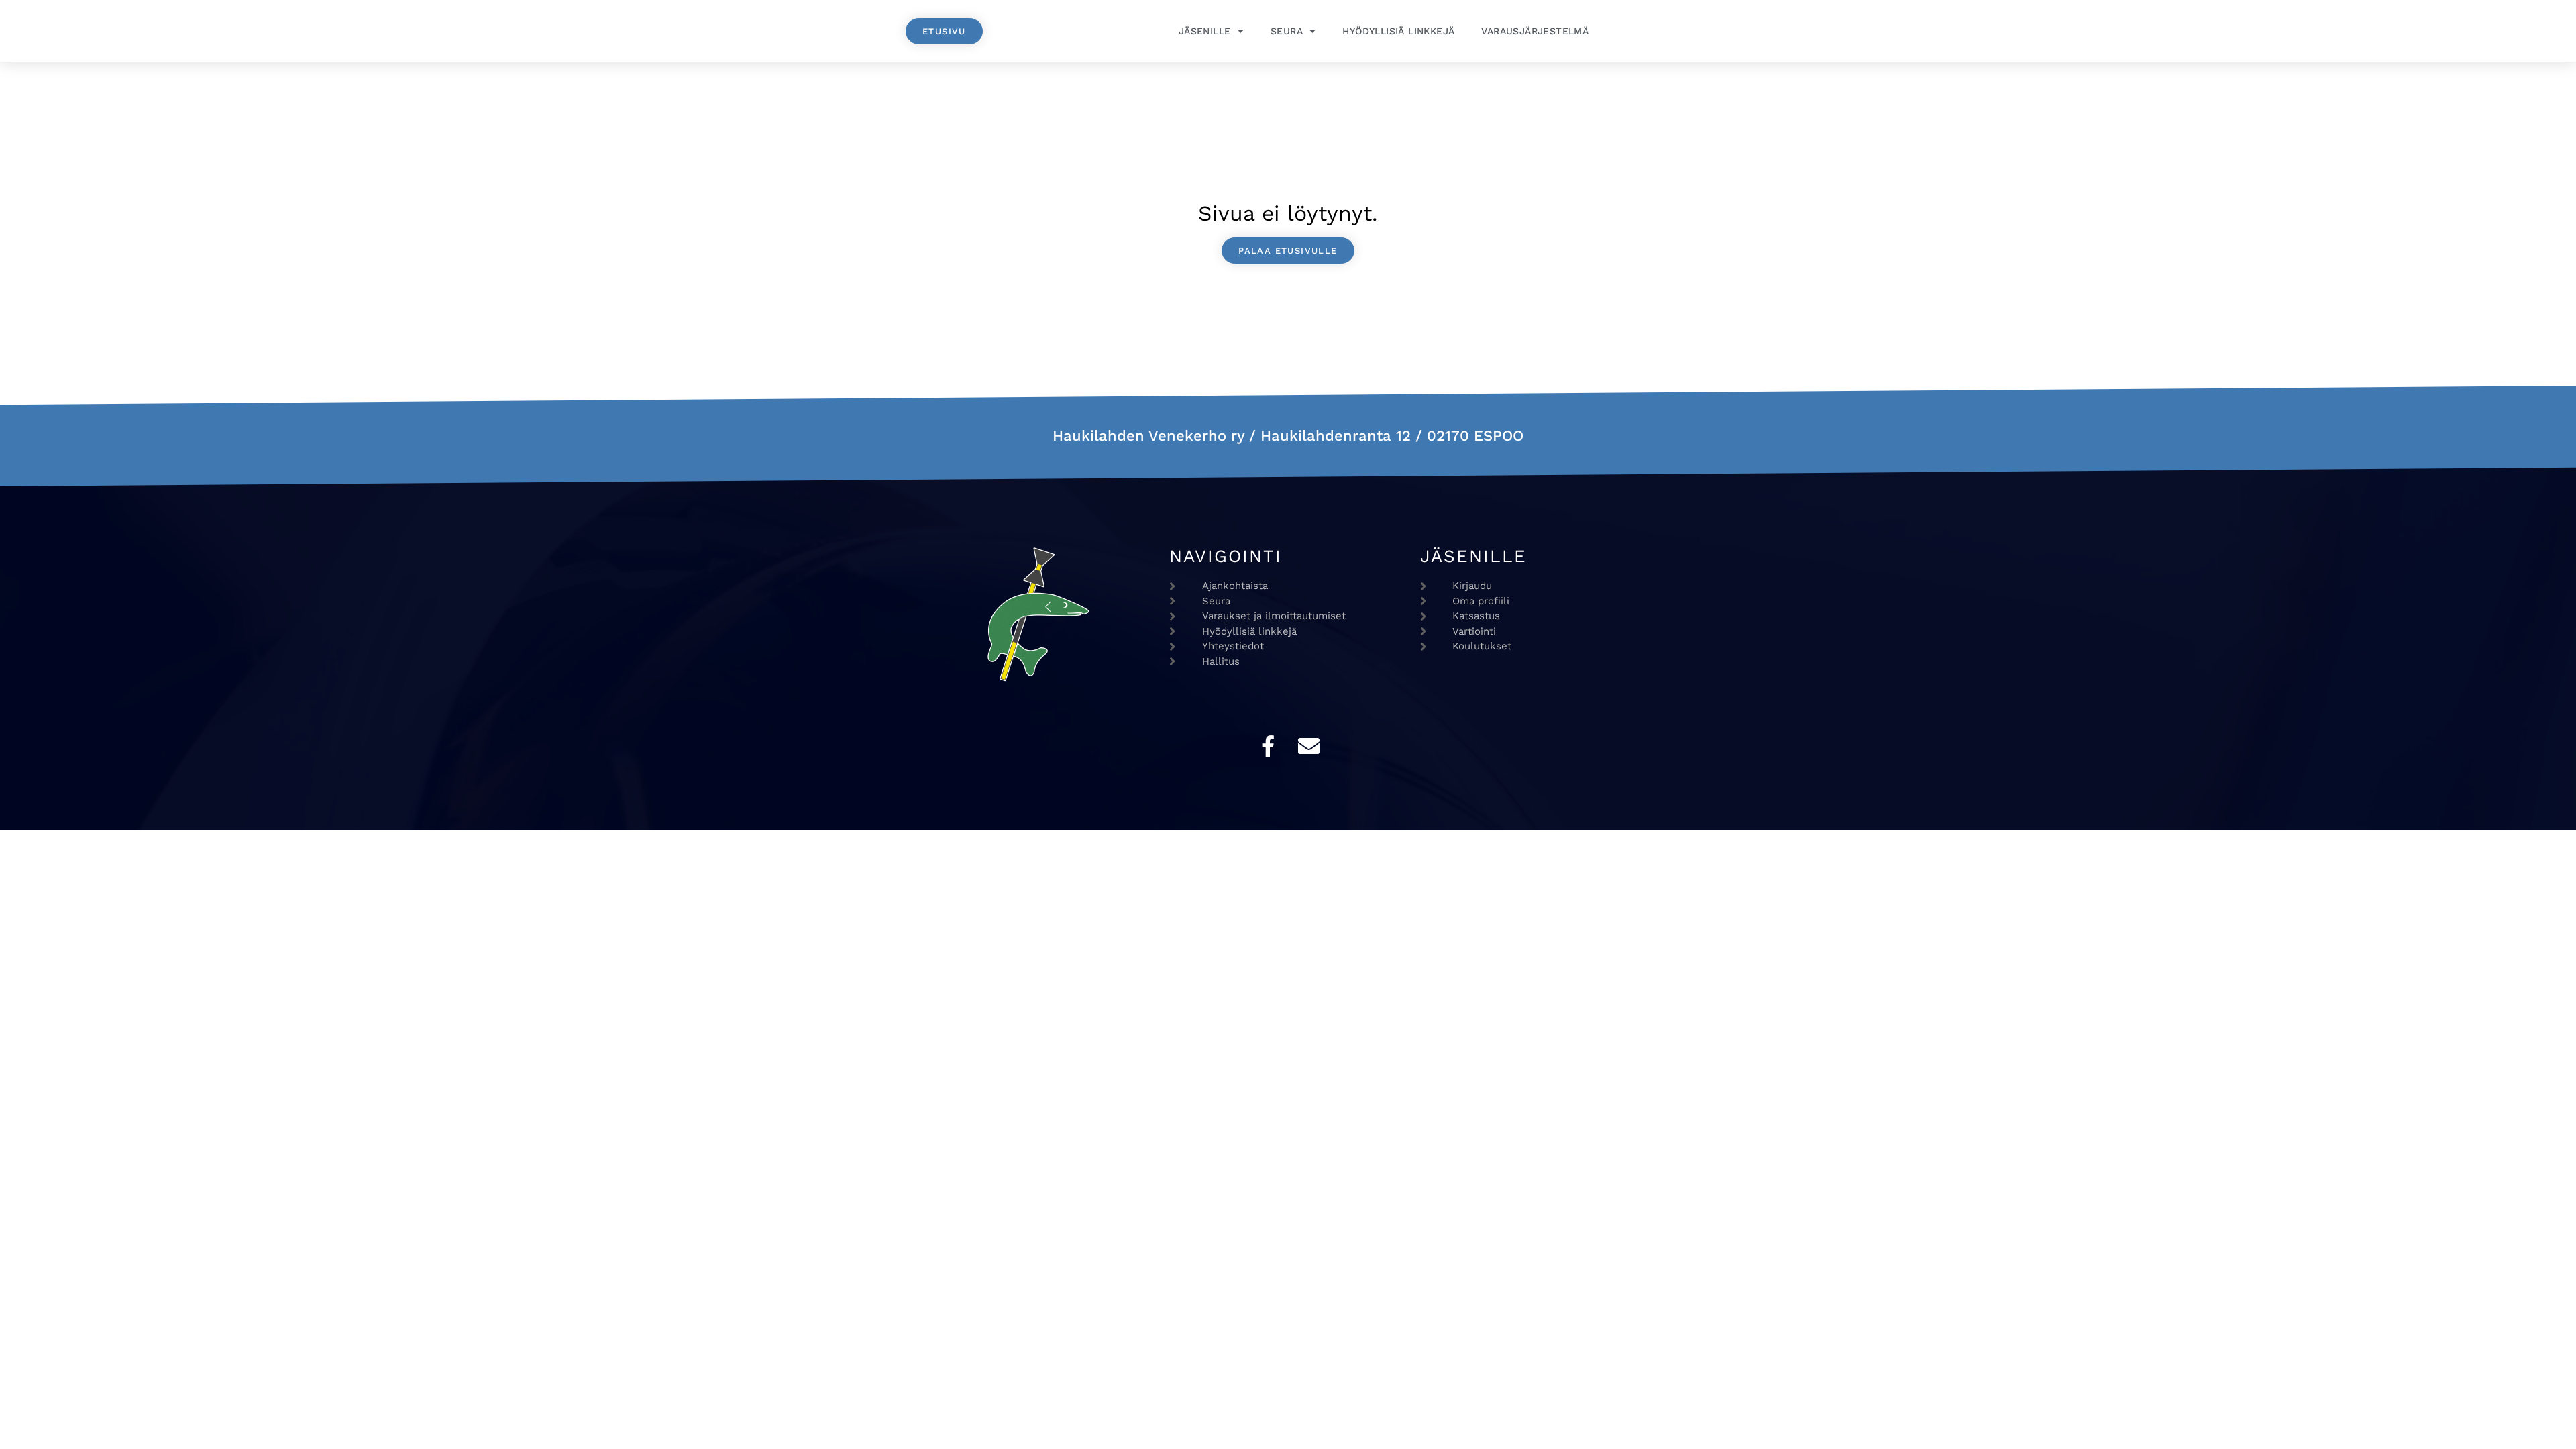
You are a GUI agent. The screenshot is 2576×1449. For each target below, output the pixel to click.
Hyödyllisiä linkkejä (1398, 31)
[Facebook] (1268, 746)
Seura (1287, 31)
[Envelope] (1309, 746)
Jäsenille (1205, 31)
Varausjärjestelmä (1535, 31)
